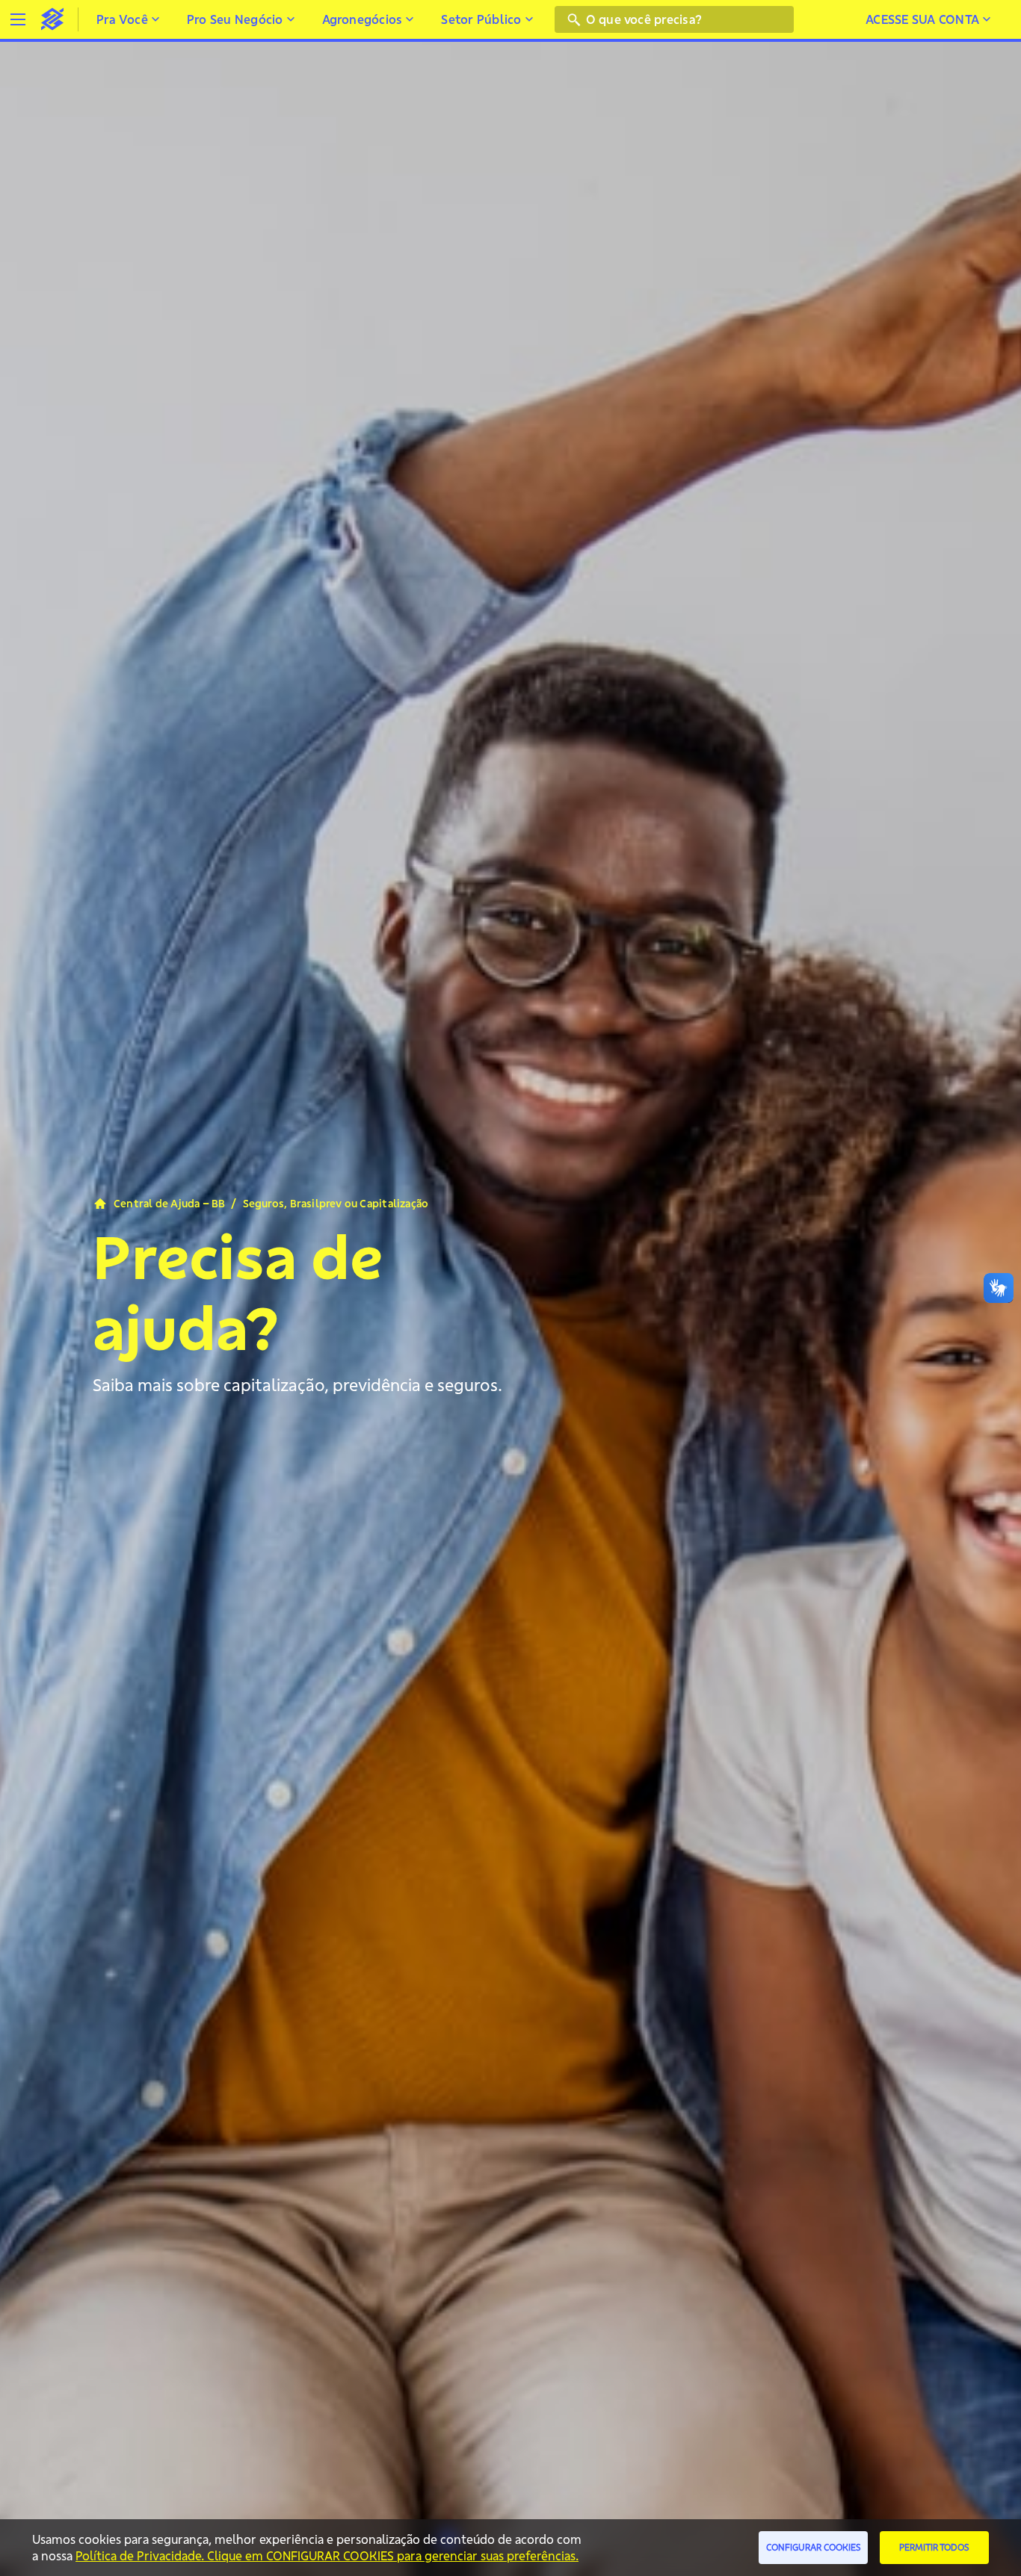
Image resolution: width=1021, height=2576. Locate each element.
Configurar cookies (814, 2547)
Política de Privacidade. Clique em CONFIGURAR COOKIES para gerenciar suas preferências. (327, 2556)
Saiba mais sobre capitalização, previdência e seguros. (297, 1385)
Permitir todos (934, 2547)
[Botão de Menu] (18, 19)
